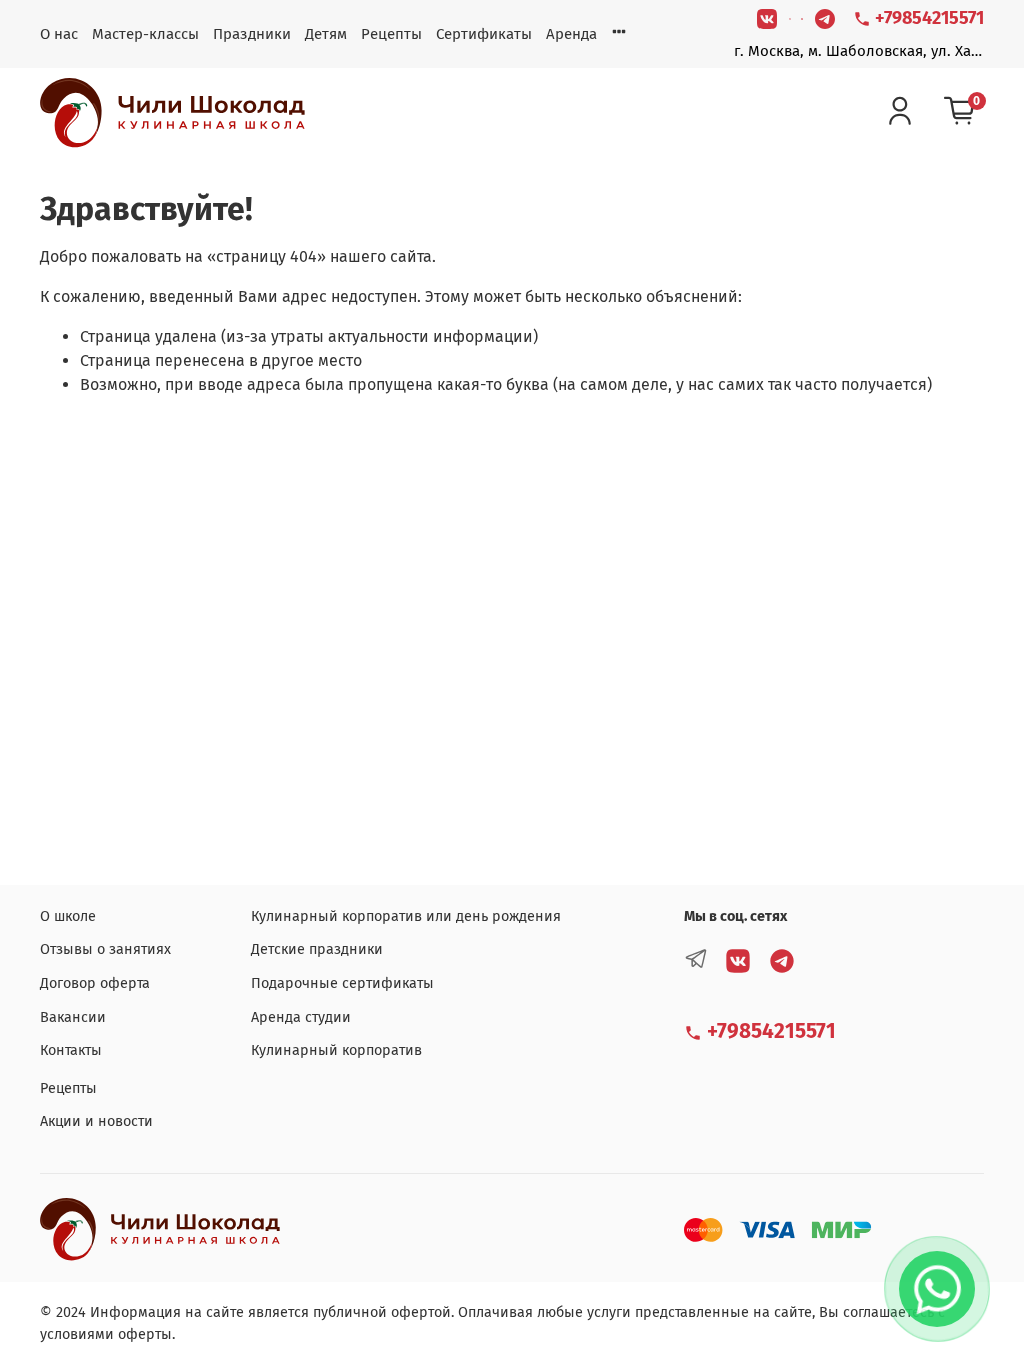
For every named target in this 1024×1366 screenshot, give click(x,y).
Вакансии (73, 1017)
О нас (59, 34)
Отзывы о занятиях (105, 949)
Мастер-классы (145, 34)
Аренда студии (301, 1017)
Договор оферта (95, 983)
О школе (68, 916)
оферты (145, 1334)
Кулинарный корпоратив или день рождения (406, 916)
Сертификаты (484, 34)
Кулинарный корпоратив (336, 1050)
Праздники (252, 34)
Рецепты (391, 34)
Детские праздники (317, 949)
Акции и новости (96, 1121)
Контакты (71, 1050)
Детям (326, 34)
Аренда (571, 34)
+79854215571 (927, 18)
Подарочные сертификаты (342, 983)
